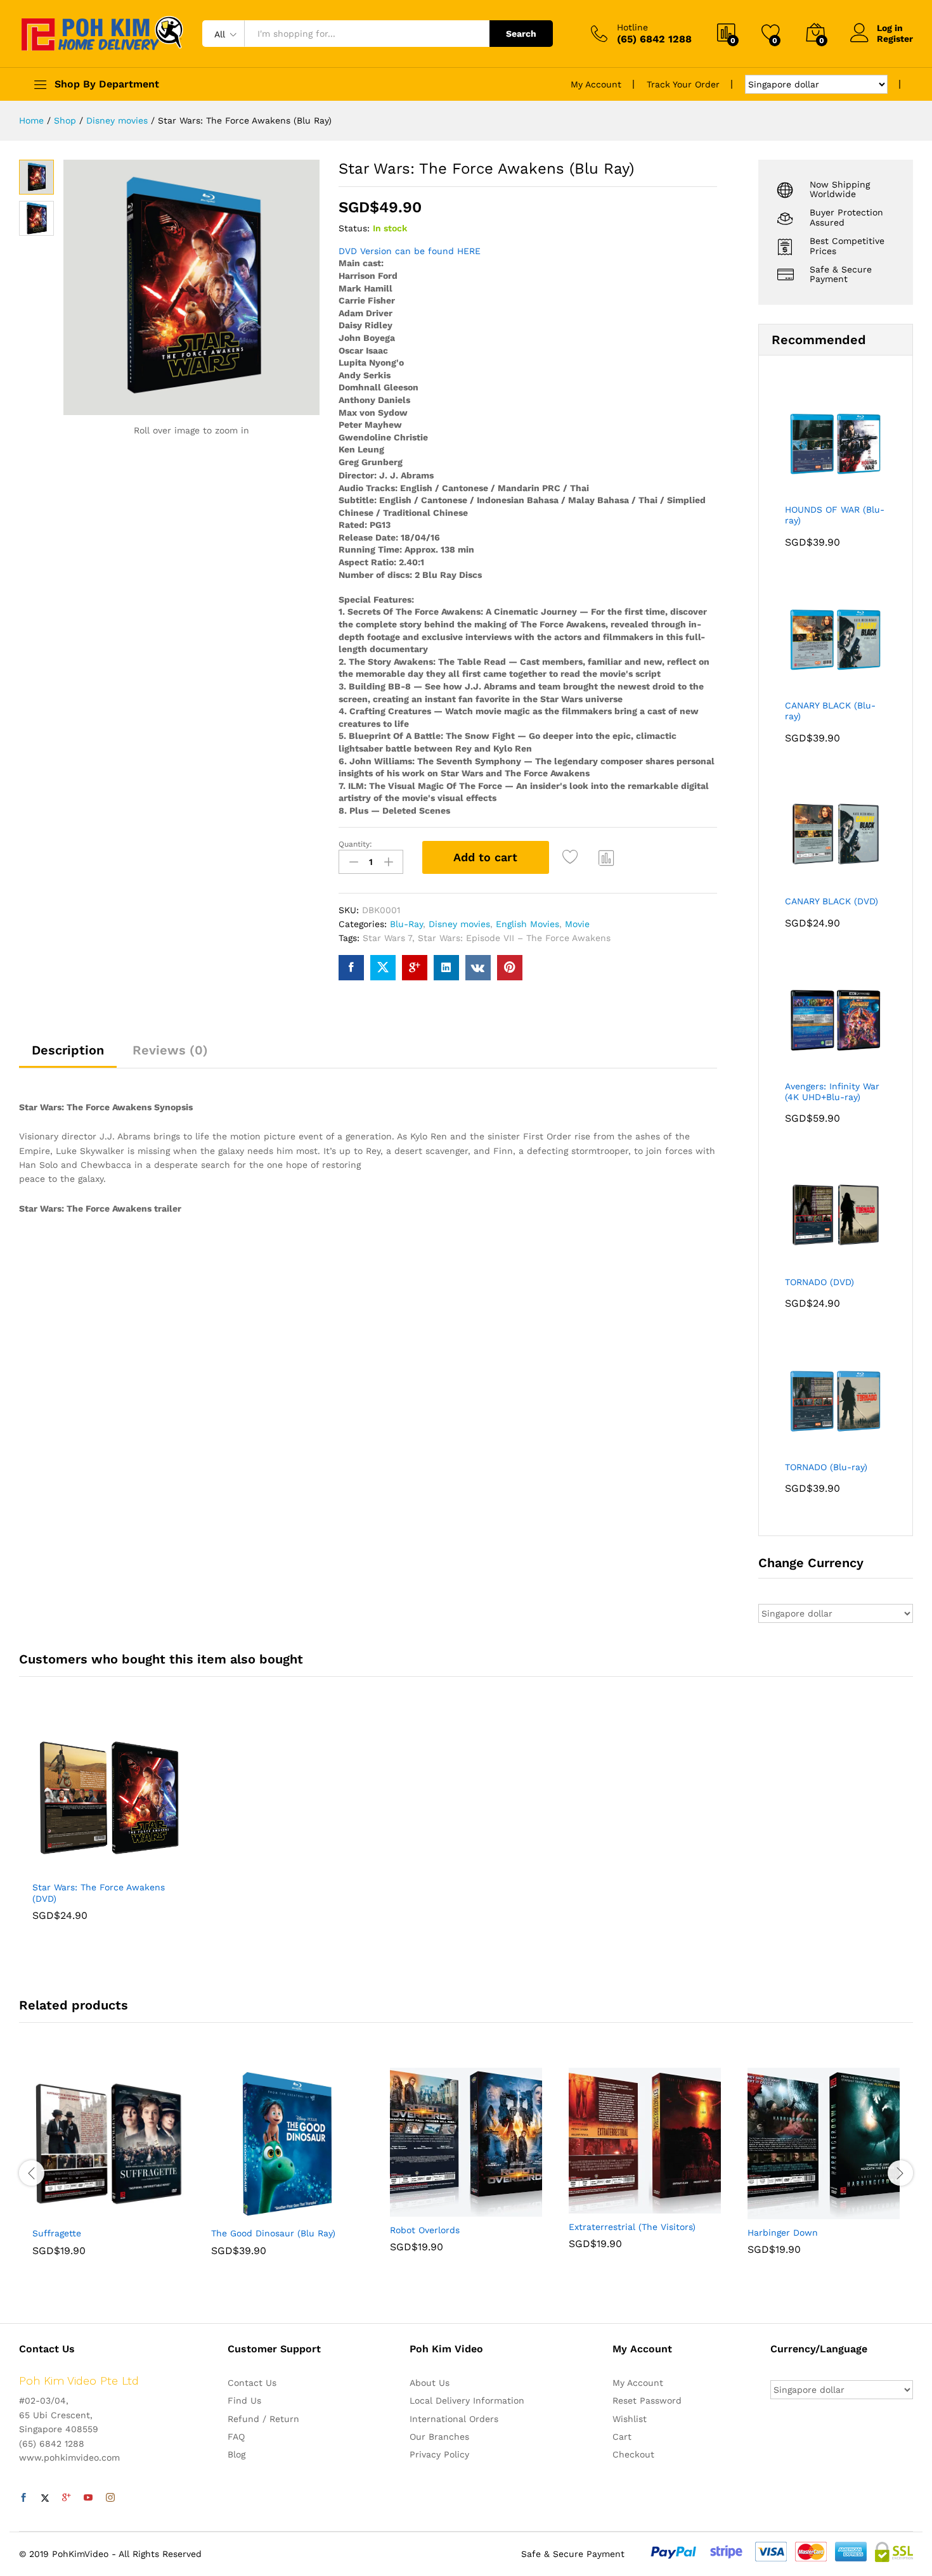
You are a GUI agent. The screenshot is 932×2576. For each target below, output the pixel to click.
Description (68, 1050)
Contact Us (252, 2383)
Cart (622, 2437)
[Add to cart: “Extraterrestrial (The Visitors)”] (601, 2206)
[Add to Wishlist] (573, 857)
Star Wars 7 (387, 938)
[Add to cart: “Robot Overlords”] (422, 2209)
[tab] (68, 1056)
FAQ (236, 2437)
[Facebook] (23, 2498)
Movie (577, 924)
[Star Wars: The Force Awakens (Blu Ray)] (351, 968)
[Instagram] (110, 2498)
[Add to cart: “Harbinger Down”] (780, 2212)
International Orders (454, 2419)
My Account (596, 84)
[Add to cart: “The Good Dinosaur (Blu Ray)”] (243, 2212)
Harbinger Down (783, 2233)
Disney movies (459, 924)
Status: (354, 228)
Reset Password (647, 2400)
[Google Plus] (67, 2498)
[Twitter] (45, 2498)
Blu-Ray (406, 924)
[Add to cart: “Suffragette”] (65, 2212)
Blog (236, 2454)
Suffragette (57, 2233)
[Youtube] (88, 2498)
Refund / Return (263, 2419)
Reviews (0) (170, 1050)
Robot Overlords (425, 2230)
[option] (108, 1831)
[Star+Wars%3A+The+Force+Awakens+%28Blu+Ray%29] (383, 968)
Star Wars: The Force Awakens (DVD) (99, 1893)
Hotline (632, 27)
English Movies (527, 924)
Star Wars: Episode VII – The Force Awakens (514, 938)
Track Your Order (683, 84)
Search (521, 34)
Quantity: (355, 844)
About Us (430, 2383)
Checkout (633, 2454)
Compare (607, 857)
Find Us (244, 2400)
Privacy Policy (439, 2454)
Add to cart (485, 857)
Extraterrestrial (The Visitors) (632, 2227)
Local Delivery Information (467, 2400)
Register (895, 39)
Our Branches (439, 2437)
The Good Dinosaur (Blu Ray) (273, 2233)
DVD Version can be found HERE (410, 251)
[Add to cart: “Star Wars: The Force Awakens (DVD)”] (65, 1866)
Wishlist (630, 2419)
